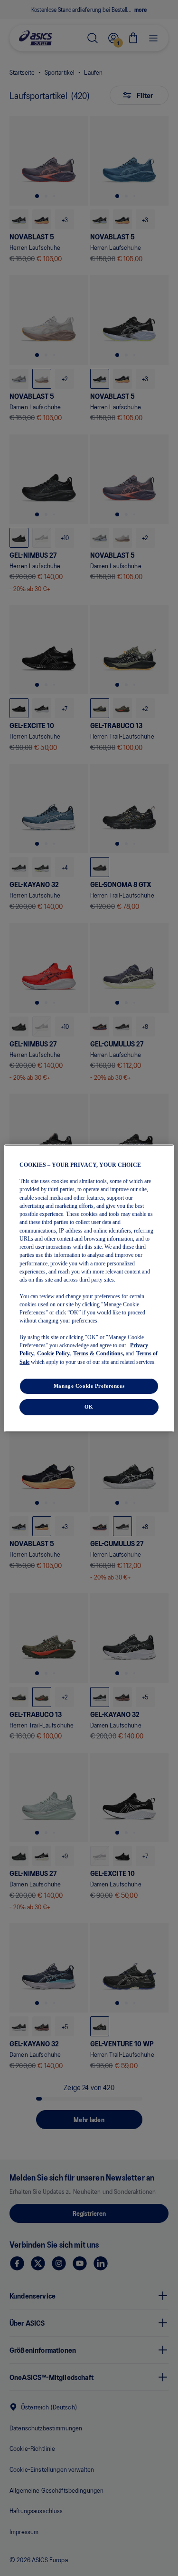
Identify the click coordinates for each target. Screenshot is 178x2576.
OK (89, 1407)
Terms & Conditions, (99, 1353)
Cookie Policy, (54, 1353)
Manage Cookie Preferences (89, 1386)
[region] (89, 1288)
